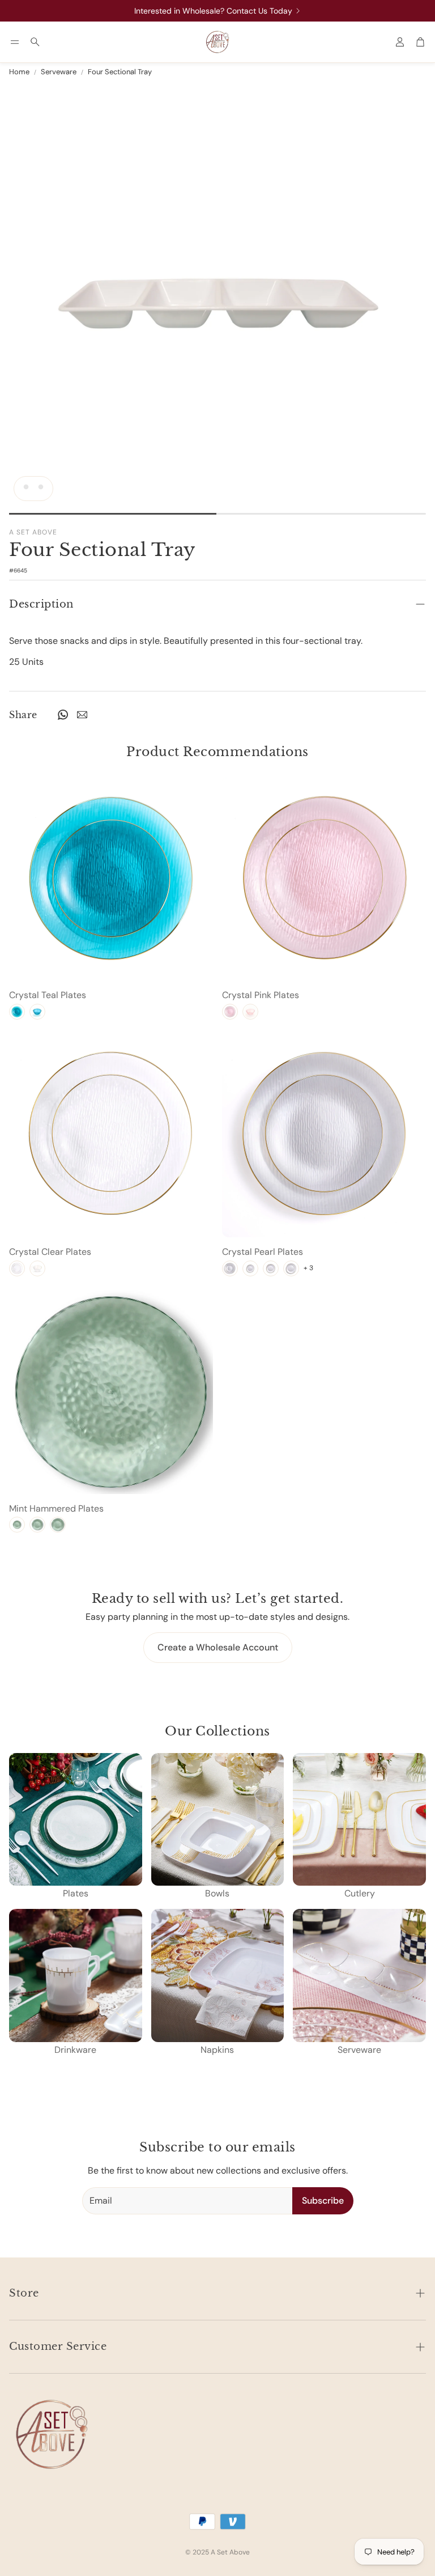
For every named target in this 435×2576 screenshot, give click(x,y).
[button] (15, 42)
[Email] (82, 715)
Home (19, 72)
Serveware (59, 72)
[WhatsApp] (63, 715)
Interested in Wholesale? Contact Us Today (213, 11)
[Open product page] (111, 879)
